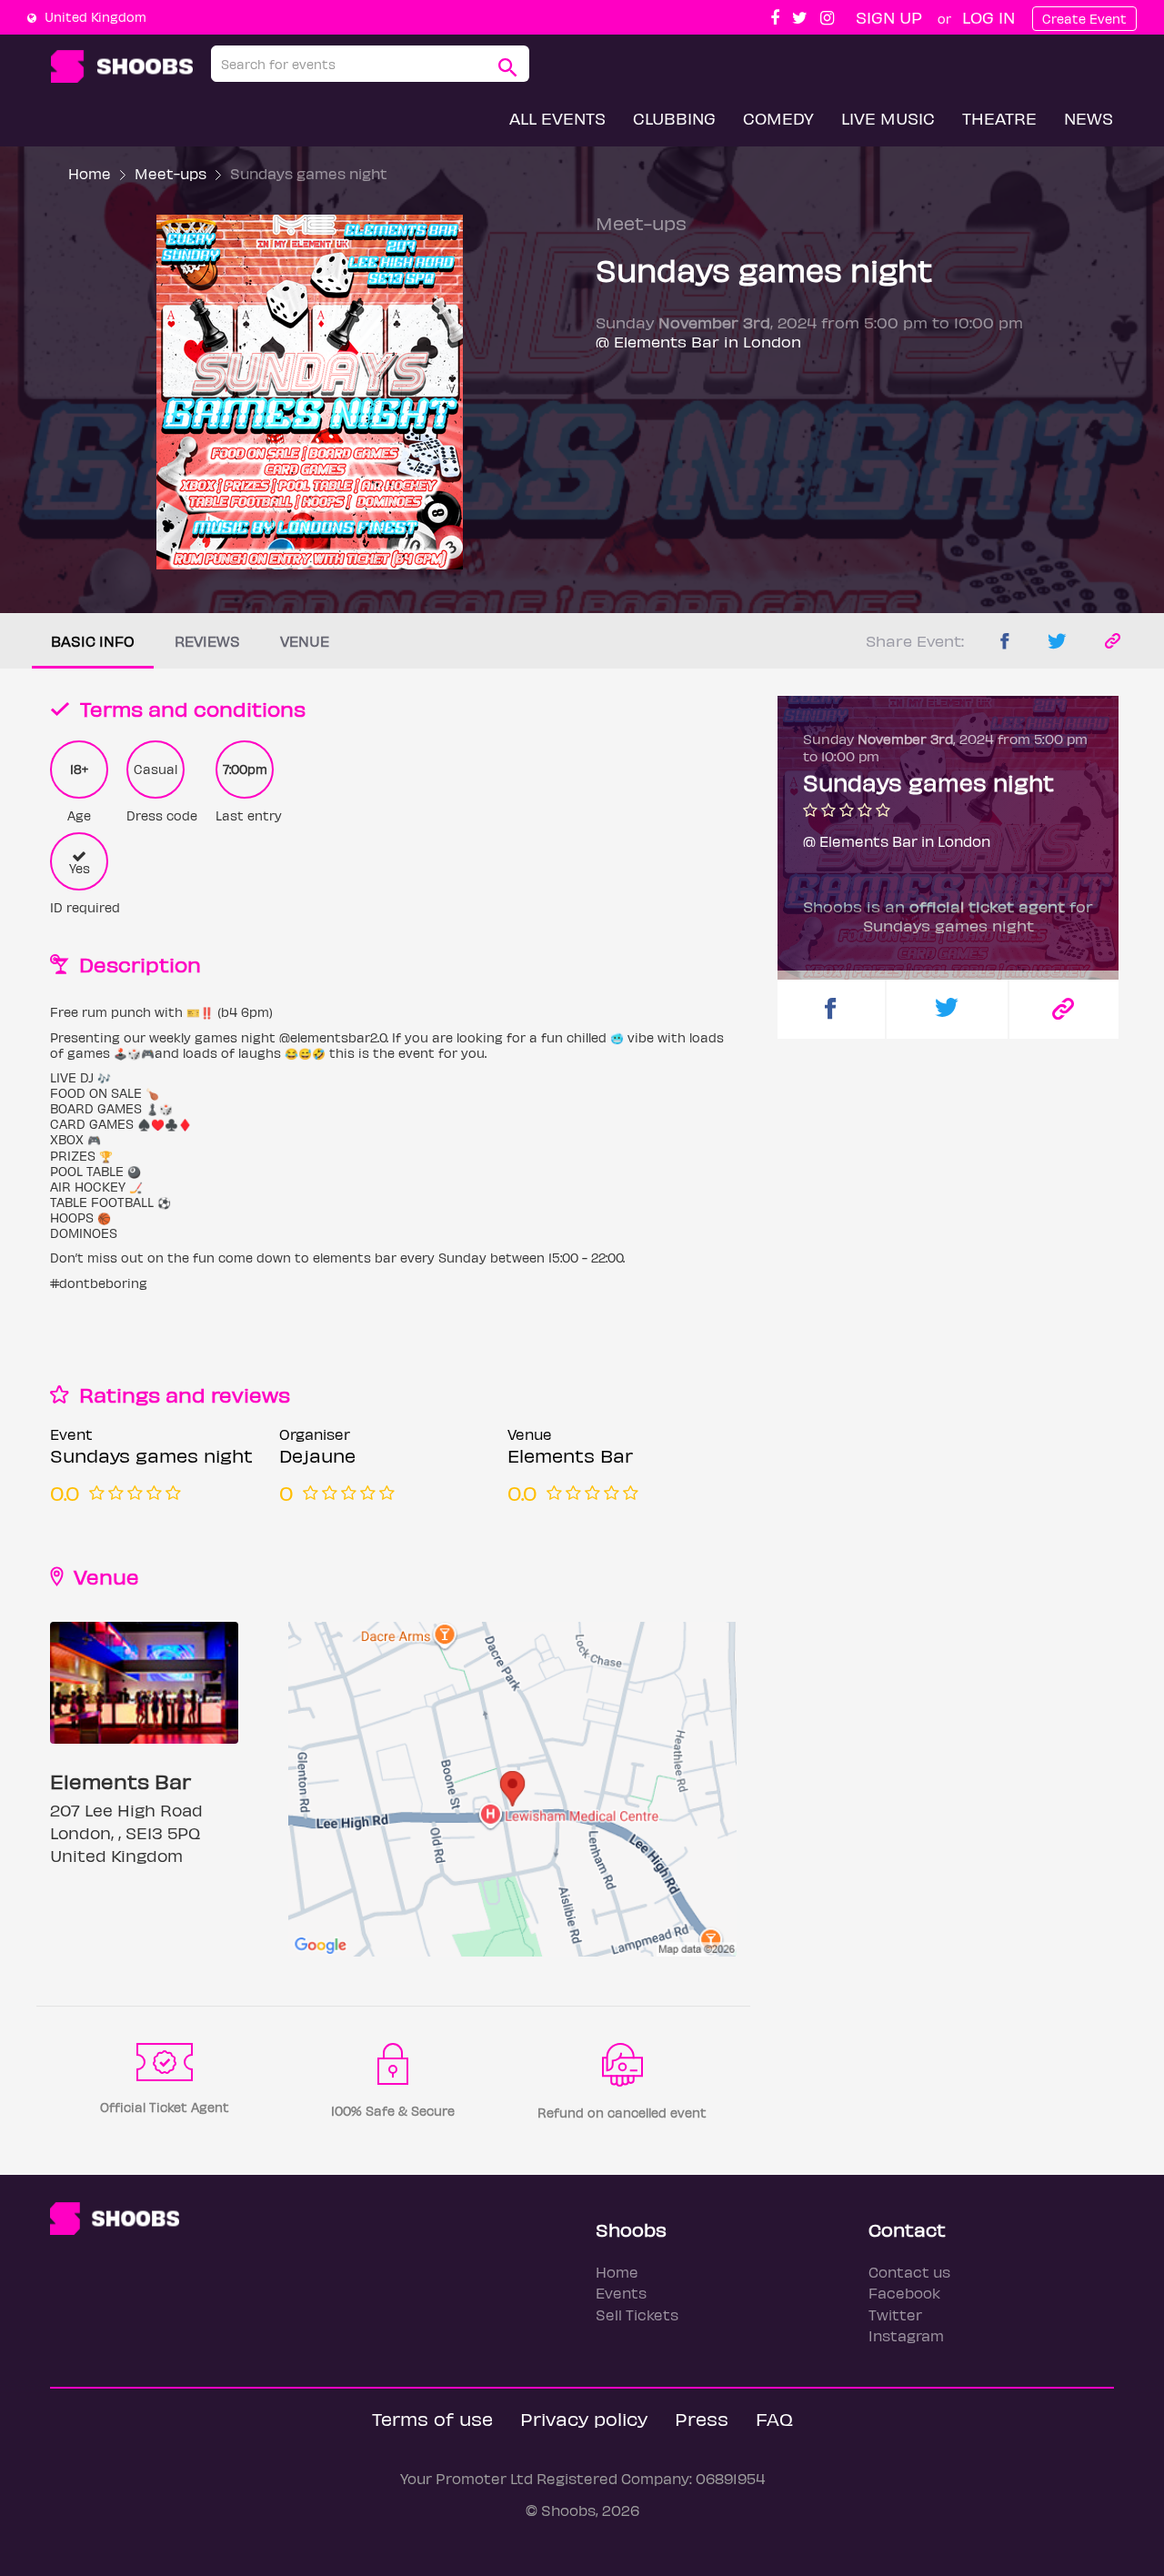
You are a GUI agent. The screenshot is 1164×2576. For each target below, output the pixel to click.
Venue (305, 641)
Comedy (778, 118)
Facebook (904, 2293)
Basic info (93, 641)
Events (621, 2293)
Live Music (888, 118)
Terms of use (432, 2418)
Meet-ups (171, 173)
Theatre (999, 118)
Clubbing (674, 118)
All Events (557, 118)
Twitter (895, 2314)
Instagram (906, 2335)
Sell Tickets (637, 2314)
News (1089, 118)
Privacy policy (584, 2418)
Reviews (207, 641)
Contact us (909, 2272)
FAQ (774, 2418)
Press (702, 2418)
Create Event (1084, 19)
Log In (988, 17)
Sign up (889, 17)
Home (90, 173)
